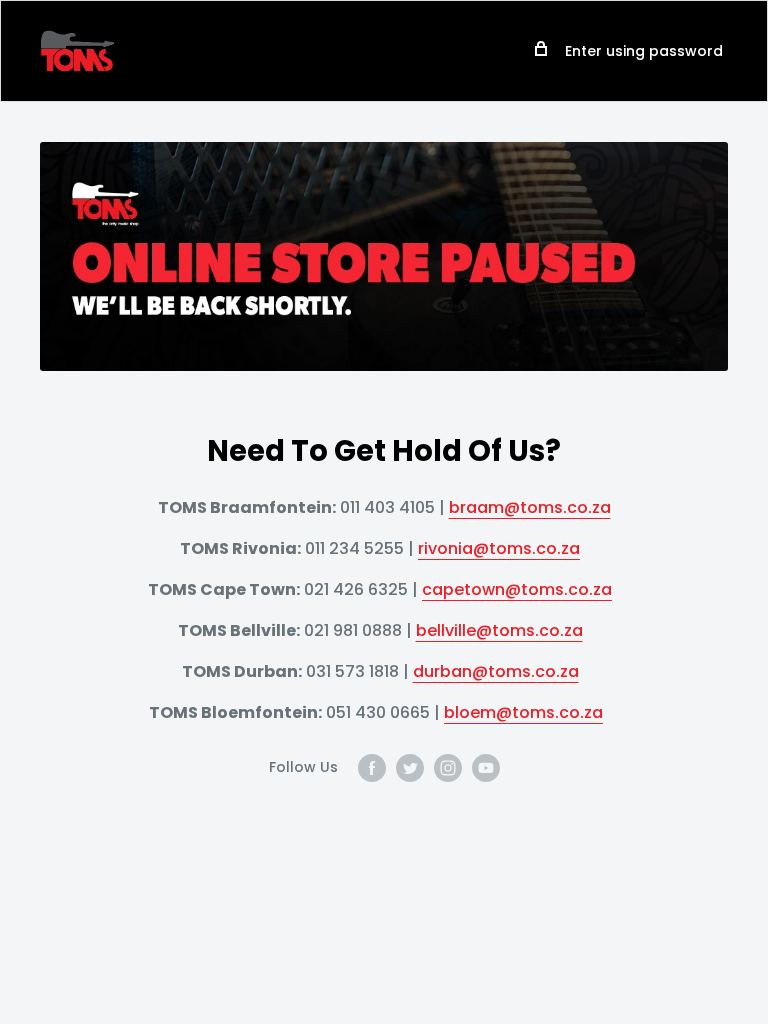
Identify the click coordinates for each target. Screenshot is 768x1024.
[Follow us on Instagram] (448, 768)
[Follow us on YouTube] (486, 768)
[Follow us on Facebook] (372, 768)
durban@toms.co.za (496, 671)
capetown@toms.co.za (517, 589)
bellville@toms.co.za (499, 630)
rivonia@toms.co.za (499, 548)
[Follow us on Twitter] (410, 768)
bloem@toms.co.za (523, 712)
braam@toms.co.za (530, 507)
